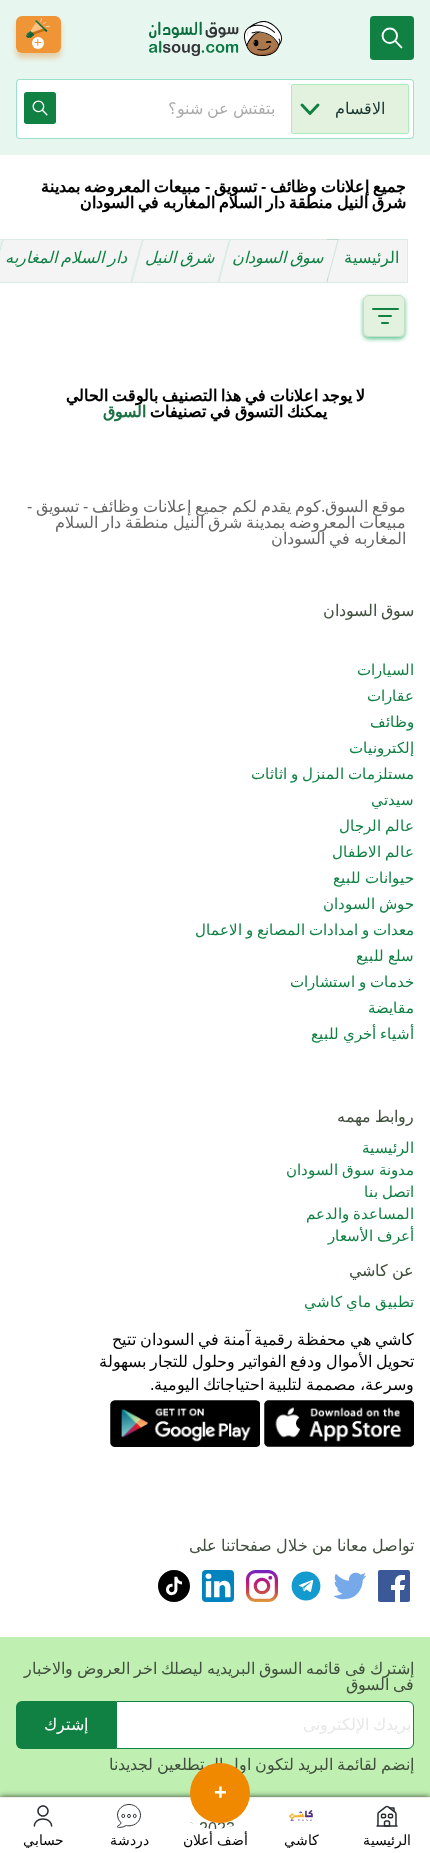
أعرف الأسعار (371, 1235)
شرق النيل (182, 257)
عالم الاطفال (373, 851)
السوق (124, 411)
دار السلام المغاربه (68, 257)
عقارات (390, 695)
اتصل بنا (389, 1191)
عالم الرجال (376, 825)
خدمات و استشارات (352, 981)
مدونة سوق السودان (350, 1169)
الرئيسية (371, 257)
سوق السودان (280, 257)
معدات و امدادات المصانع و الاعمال (304, 929)
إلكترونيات (381, 747)
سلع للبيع (385, 955)
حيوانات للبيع (373, 877)
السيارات (385, 669)
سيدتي (392, 799)
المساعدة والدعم (360, 1213)
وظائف (392, 721)
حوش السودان (368, 903)
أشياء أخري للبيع (362, 1033)
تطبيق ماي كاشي (359, 1301)
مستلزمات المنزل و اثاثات (332, 773)
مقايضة (391, 1007)
